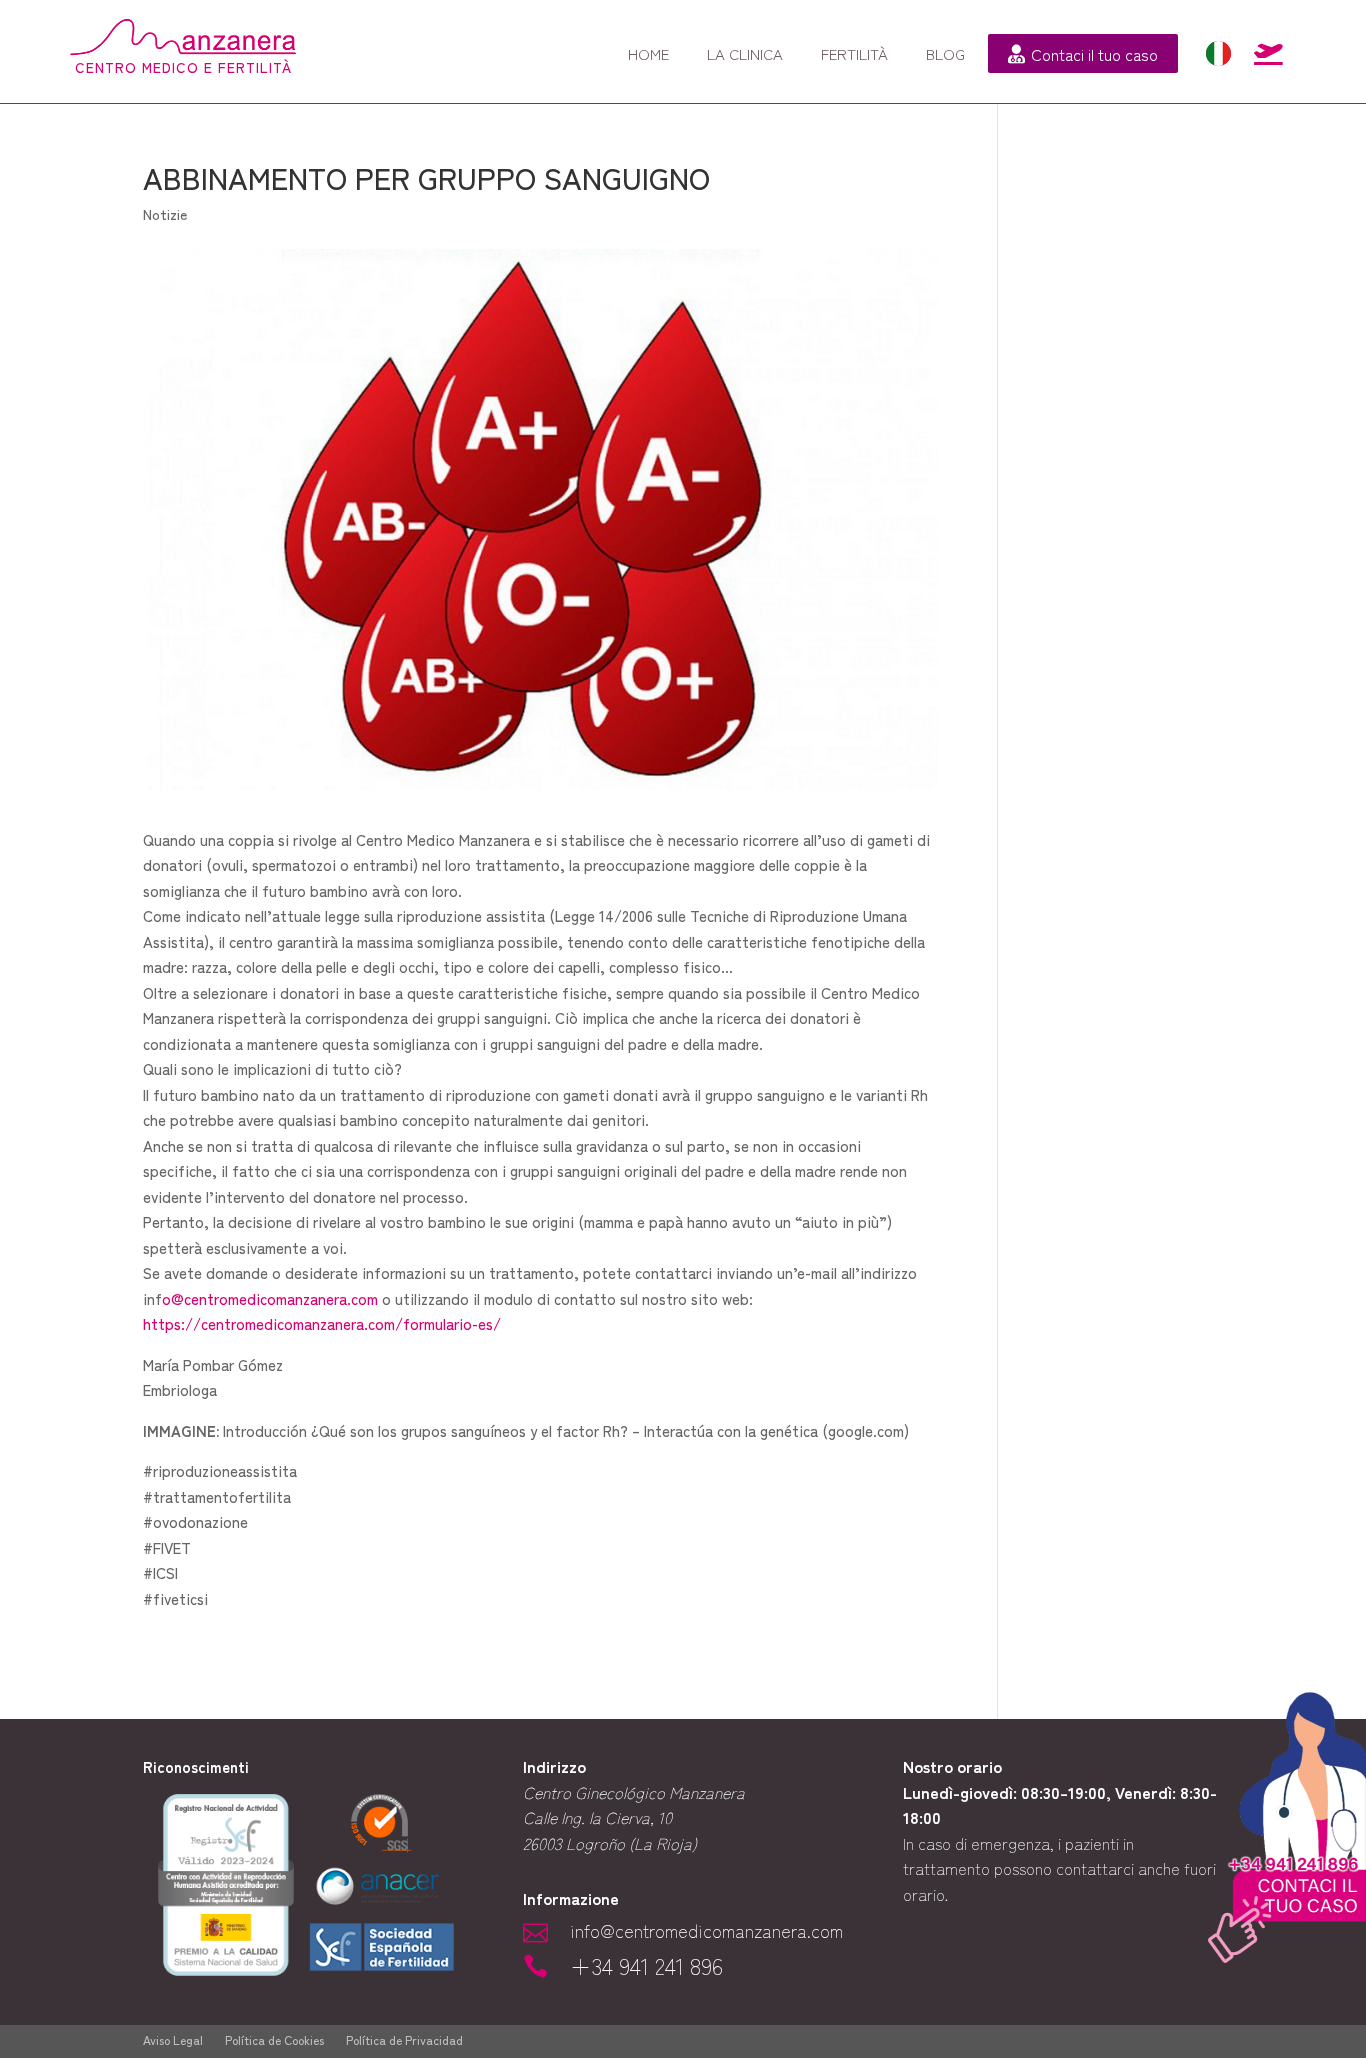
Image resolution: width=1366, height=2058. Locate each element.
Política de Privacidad (404, 2040)
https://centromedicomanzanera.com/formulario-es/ (322, 1323)
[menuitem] (648, 53)
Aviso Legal (173, 2040)
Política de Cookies (274, 2040)
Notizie (165, 214)
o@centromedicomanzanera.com (270, 1298)
